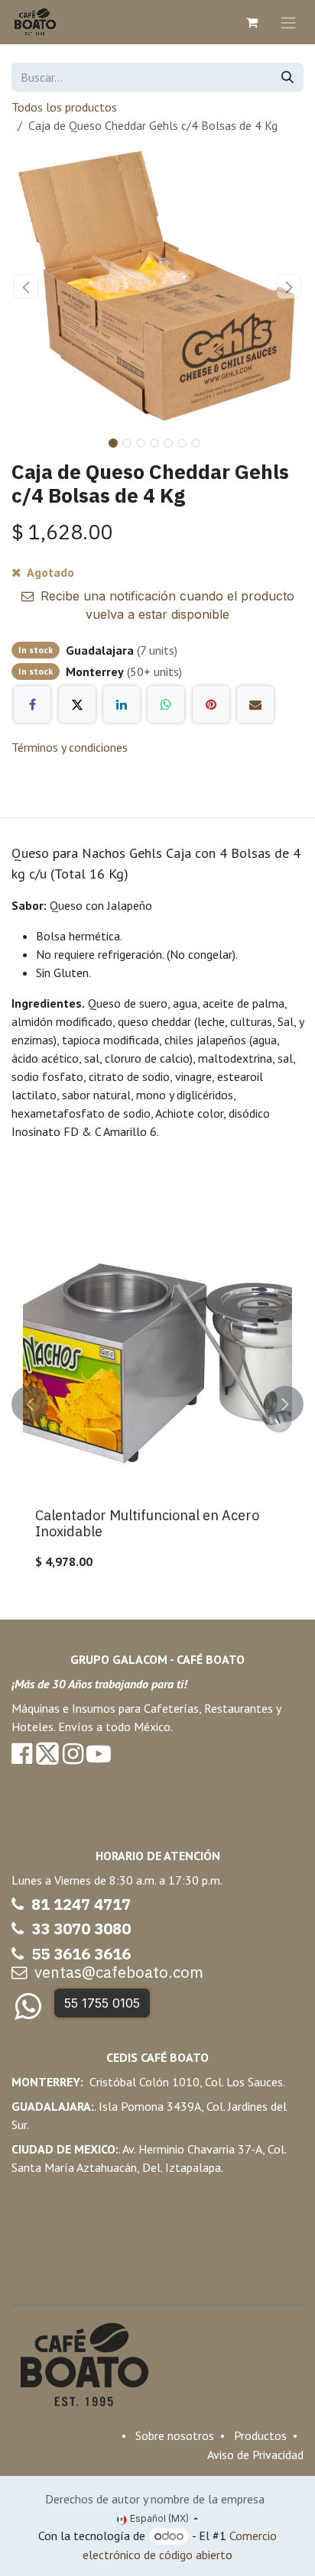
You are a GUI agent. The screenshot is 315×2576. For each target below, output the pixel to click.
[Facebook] (32, 704)
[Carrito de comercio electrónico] (252, 22)
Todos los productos (64, 107)
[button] (26, 286)
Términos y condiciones (70, 747)
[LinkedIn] (122, 704)
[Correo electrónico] (255, 704)
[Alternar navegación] (288, 22)
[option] (157, 1405)
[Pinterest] (211, 704)
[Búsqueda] (287, 77)
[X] (77, 704)
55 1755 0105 (102, 2003)
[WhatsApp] (166, 704)
